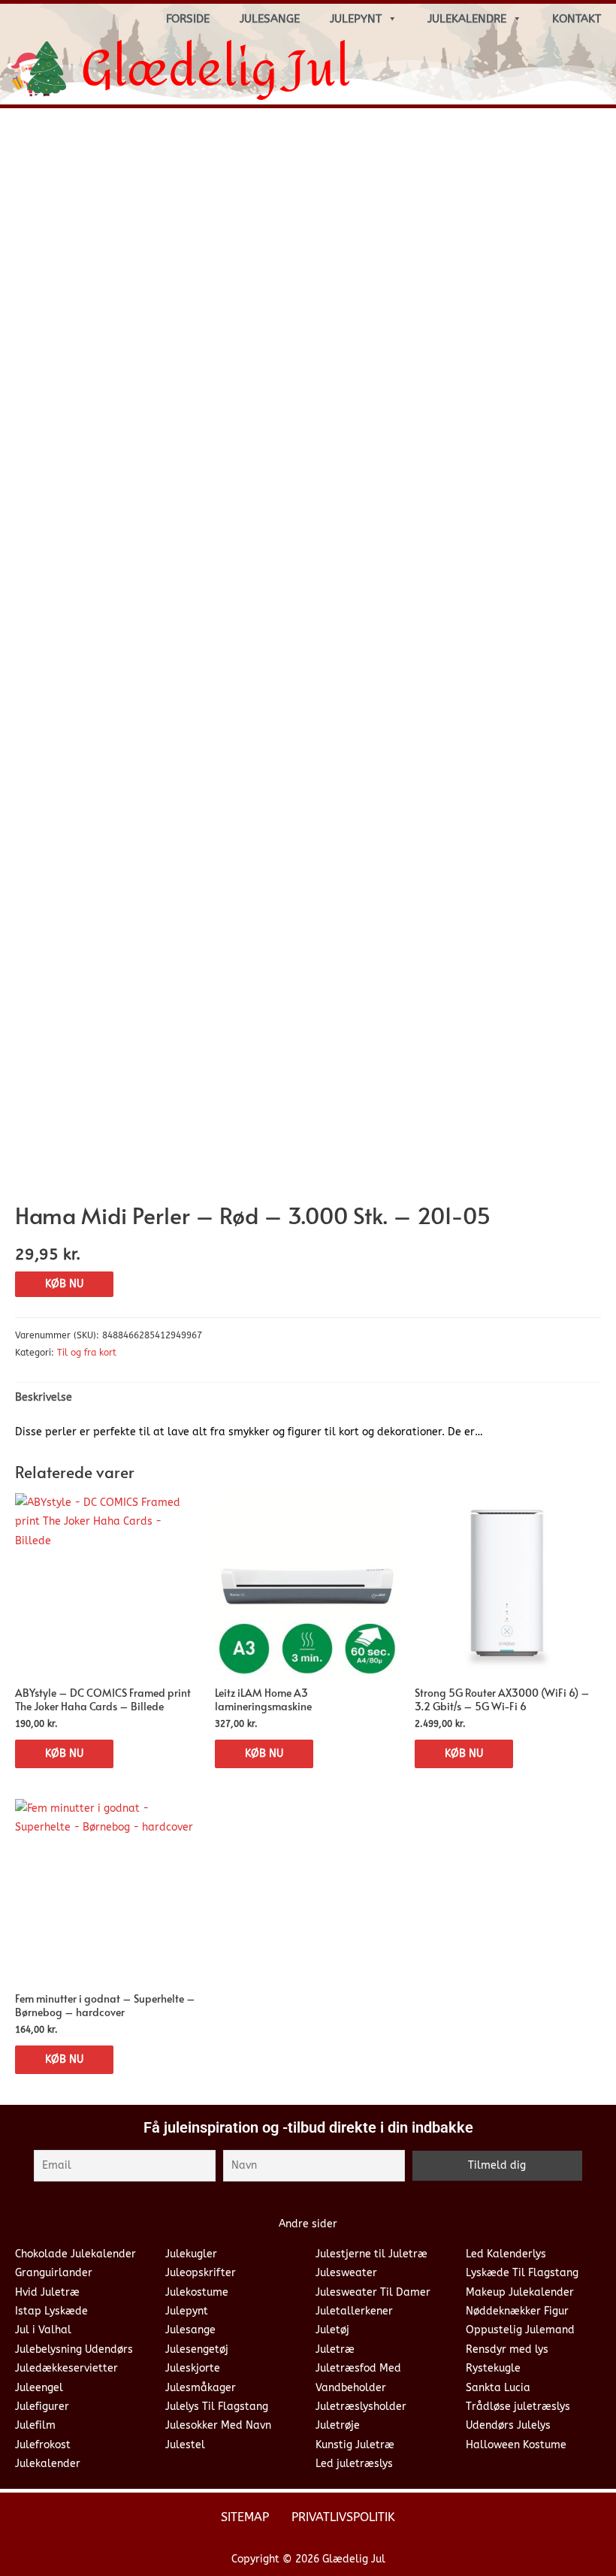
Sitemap (245, 2517)
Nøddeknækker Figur (517, 2311)
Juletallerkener (354, 2311)
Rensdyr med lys (507, 2349)
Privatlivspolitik (343, 2517)
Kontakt (577, 19)
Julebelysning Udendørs (74, 2349)
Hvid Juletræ (47, 2292)
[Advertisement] (308, 232)
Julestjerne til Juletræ (371, 2254)
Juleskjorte (193, 2368)
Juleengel (39, 2388)
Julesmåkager (201, 2388)
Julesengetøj (197, 2349)
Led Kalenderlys (506, 2254)
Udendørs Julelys (508, 2425)
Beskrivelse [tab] (44, 1397)
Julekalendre (467, 19)
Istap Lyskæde (51, 2311)
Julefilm (35, 2425)
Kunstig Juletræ (355, 2445)
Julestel (185, 2445)
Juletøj (332, 2330)
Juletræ (335, 2349)
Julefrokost (43, 2445)
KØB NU (64, 1284)
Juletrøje (338, 2425)
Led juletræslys (354, 2464)
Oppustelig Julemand (520, 2330)
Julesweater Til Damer (373, 2292)
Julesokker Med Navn (218, 2425)
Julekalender (48, 2464)
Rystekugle (493, 2368)
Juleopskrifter (201, 2273)
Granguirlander (54, 2273)
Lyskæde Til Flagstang (522, 2273)
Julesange (270, 19)
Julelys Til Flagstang (217, 2407)
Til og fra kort (87, 1353)
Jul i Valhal (43, 2330)
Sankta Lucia (498, 2388)
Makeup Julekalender (520, 2292)
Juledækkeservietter (66, 2368)
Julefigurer (42, 2407)
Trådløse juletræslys (518, 2407)
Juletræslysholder (361, 2407)
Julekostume (197, 2292)
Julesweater (346, 2273)
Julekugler (191, 2254)
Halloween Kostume (516, 2445)
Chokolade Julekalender (75, 2254)
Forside (188, 19)
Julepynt (356, 19)
